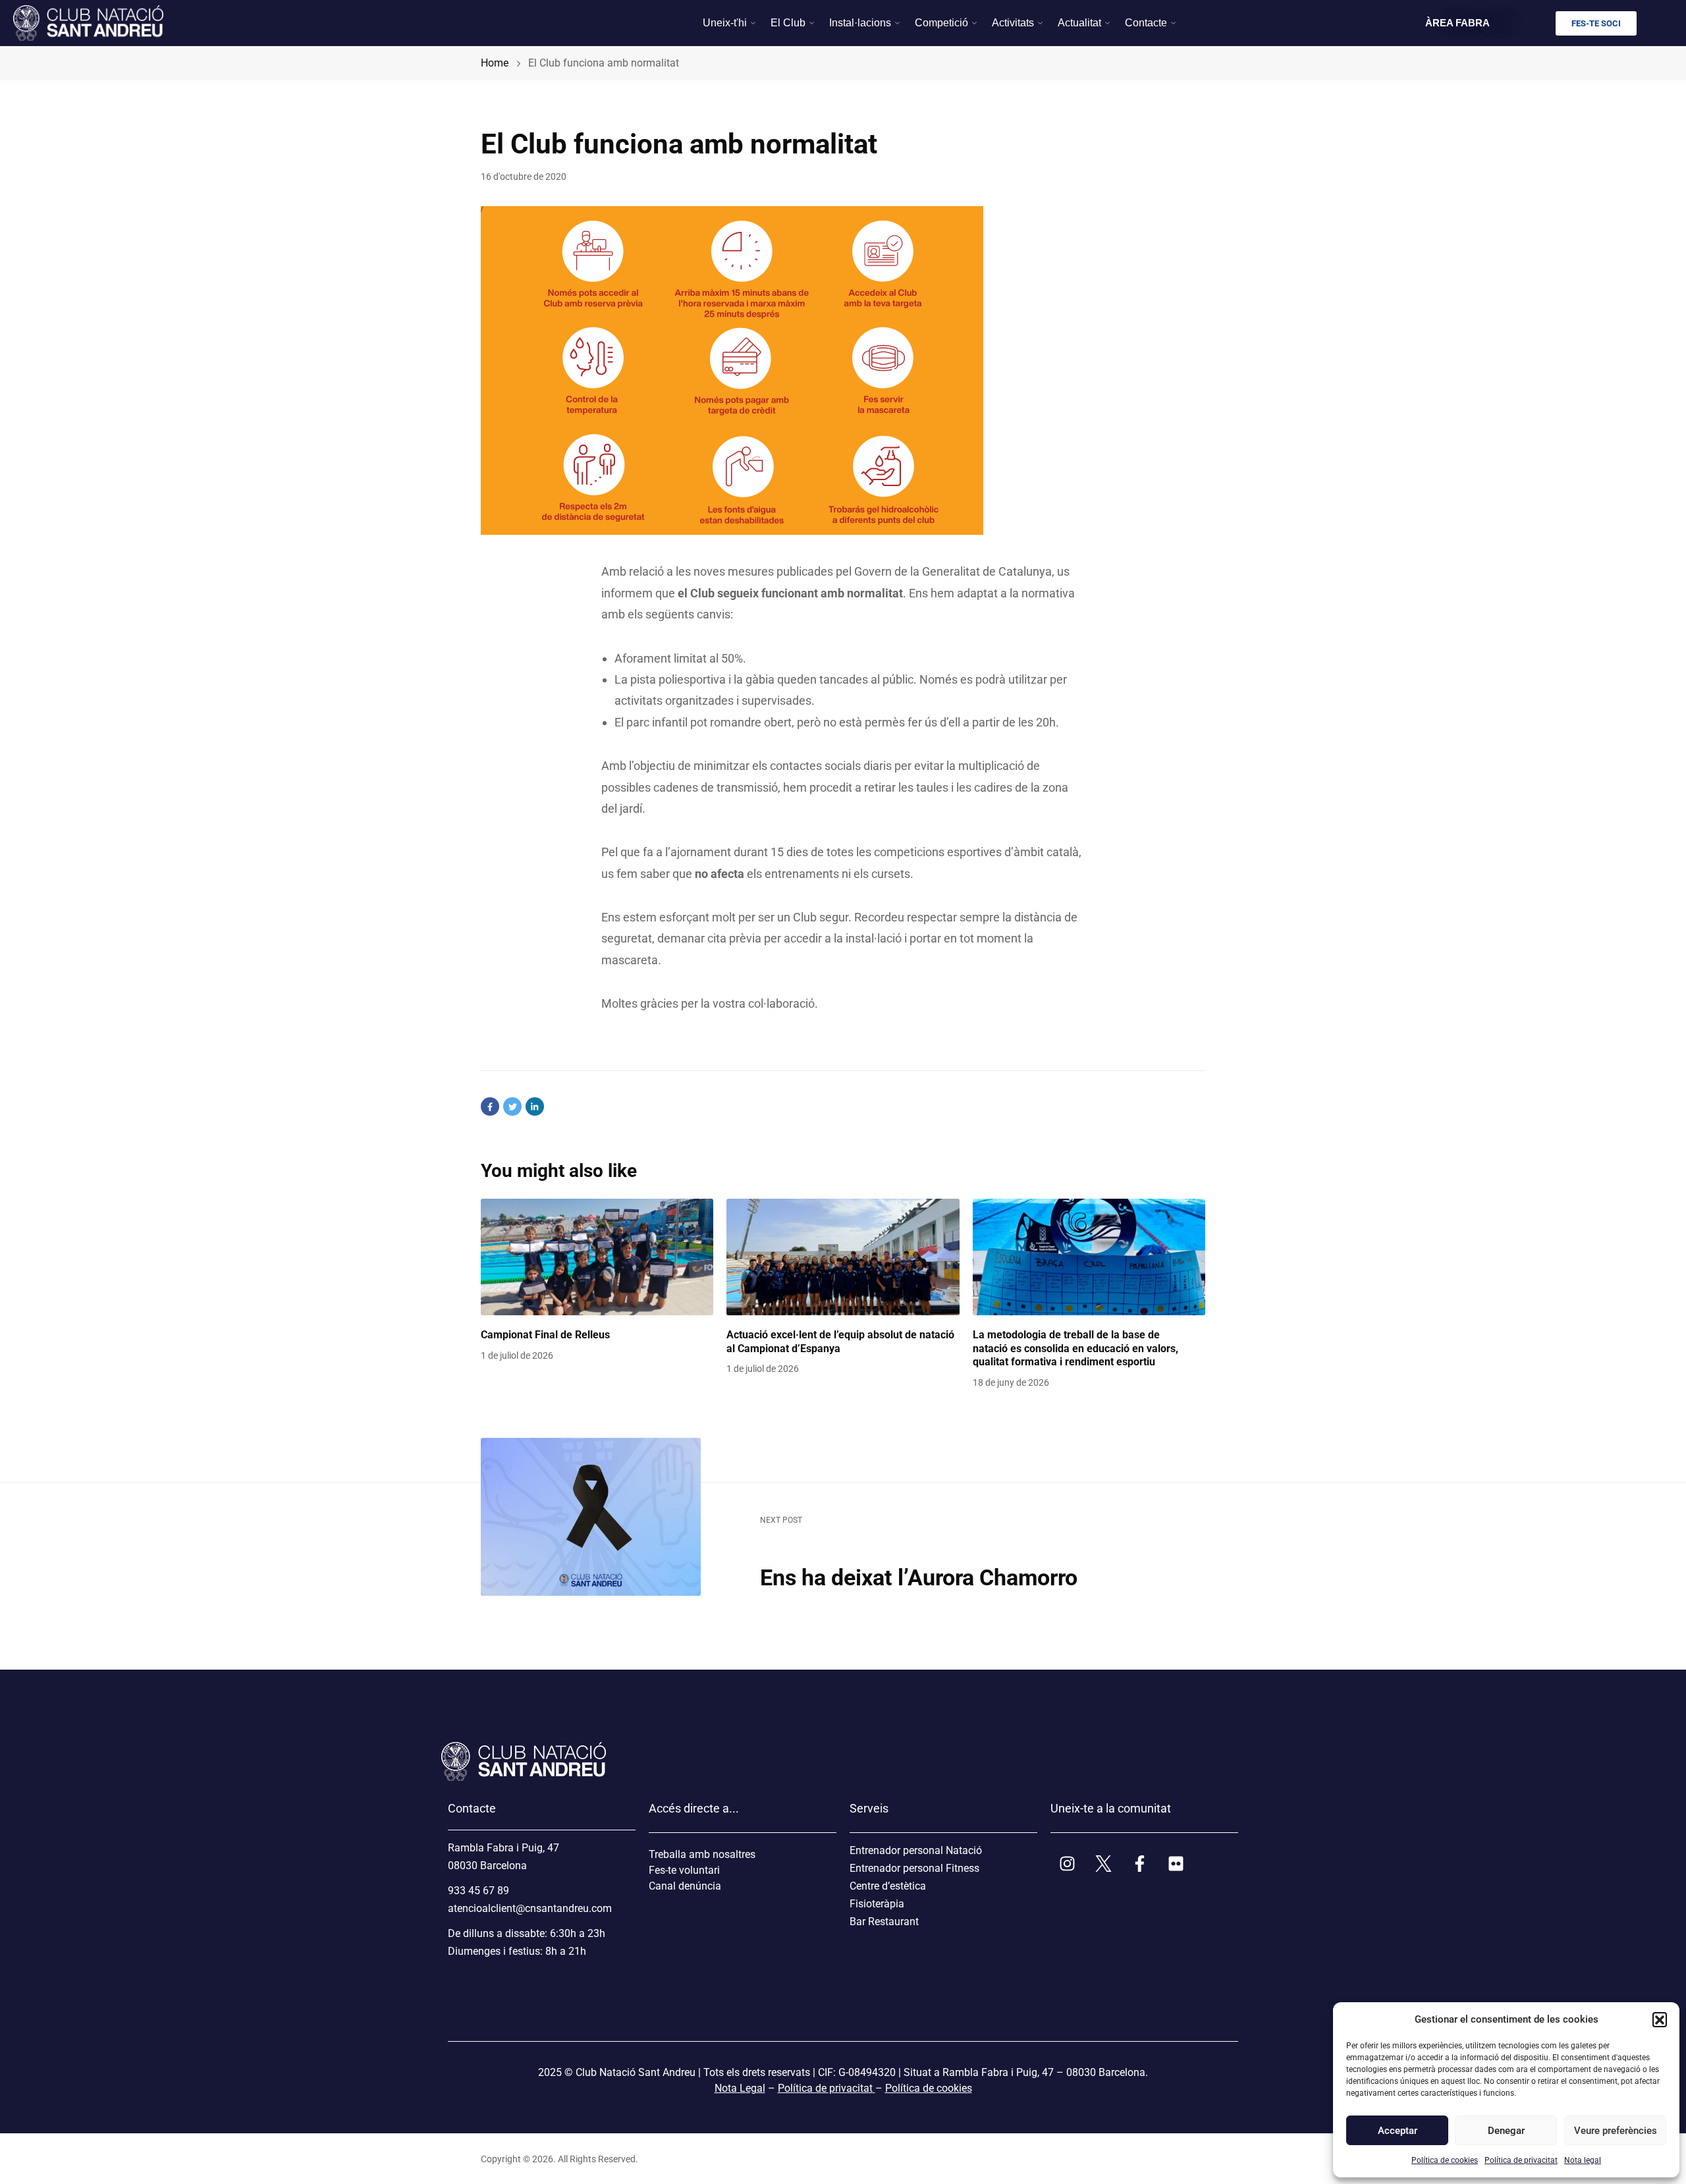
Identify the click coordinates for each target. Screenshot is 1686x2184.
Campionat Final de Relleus (545, 1335)
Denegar (1506, 2131)
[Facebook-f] (1139, 1863)
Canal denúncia (685, 1886)
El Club (788, 23)
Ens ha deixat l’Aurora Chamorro (919, 1577)
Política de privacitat (1521, 2160)
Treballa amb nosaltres (702, 1854)
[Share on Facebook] (490, 1106)
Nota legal (1583, 2160)
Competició (941, 23)
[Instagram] (1067, 1863)
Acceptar (1398, 2131)
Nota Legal (740, 2088)
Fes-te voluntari (684, 1870)
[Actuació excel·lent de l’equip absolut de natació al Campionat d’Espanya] (843, 1257)
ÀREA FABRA (1457, 23)
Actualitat (1079, 23)
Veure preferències (1615, 2131)
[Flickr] (1176, 1863)
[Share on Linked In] (535, 1106)
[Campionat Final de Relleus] (597, 1257)
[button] (1660, 2019)
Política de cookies (1445, 2160)
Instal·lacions (860, 23)
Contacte (1146, 23)
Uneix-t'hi (725, 23)
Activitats (1013, 23)
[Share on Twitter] (512, 1106)
